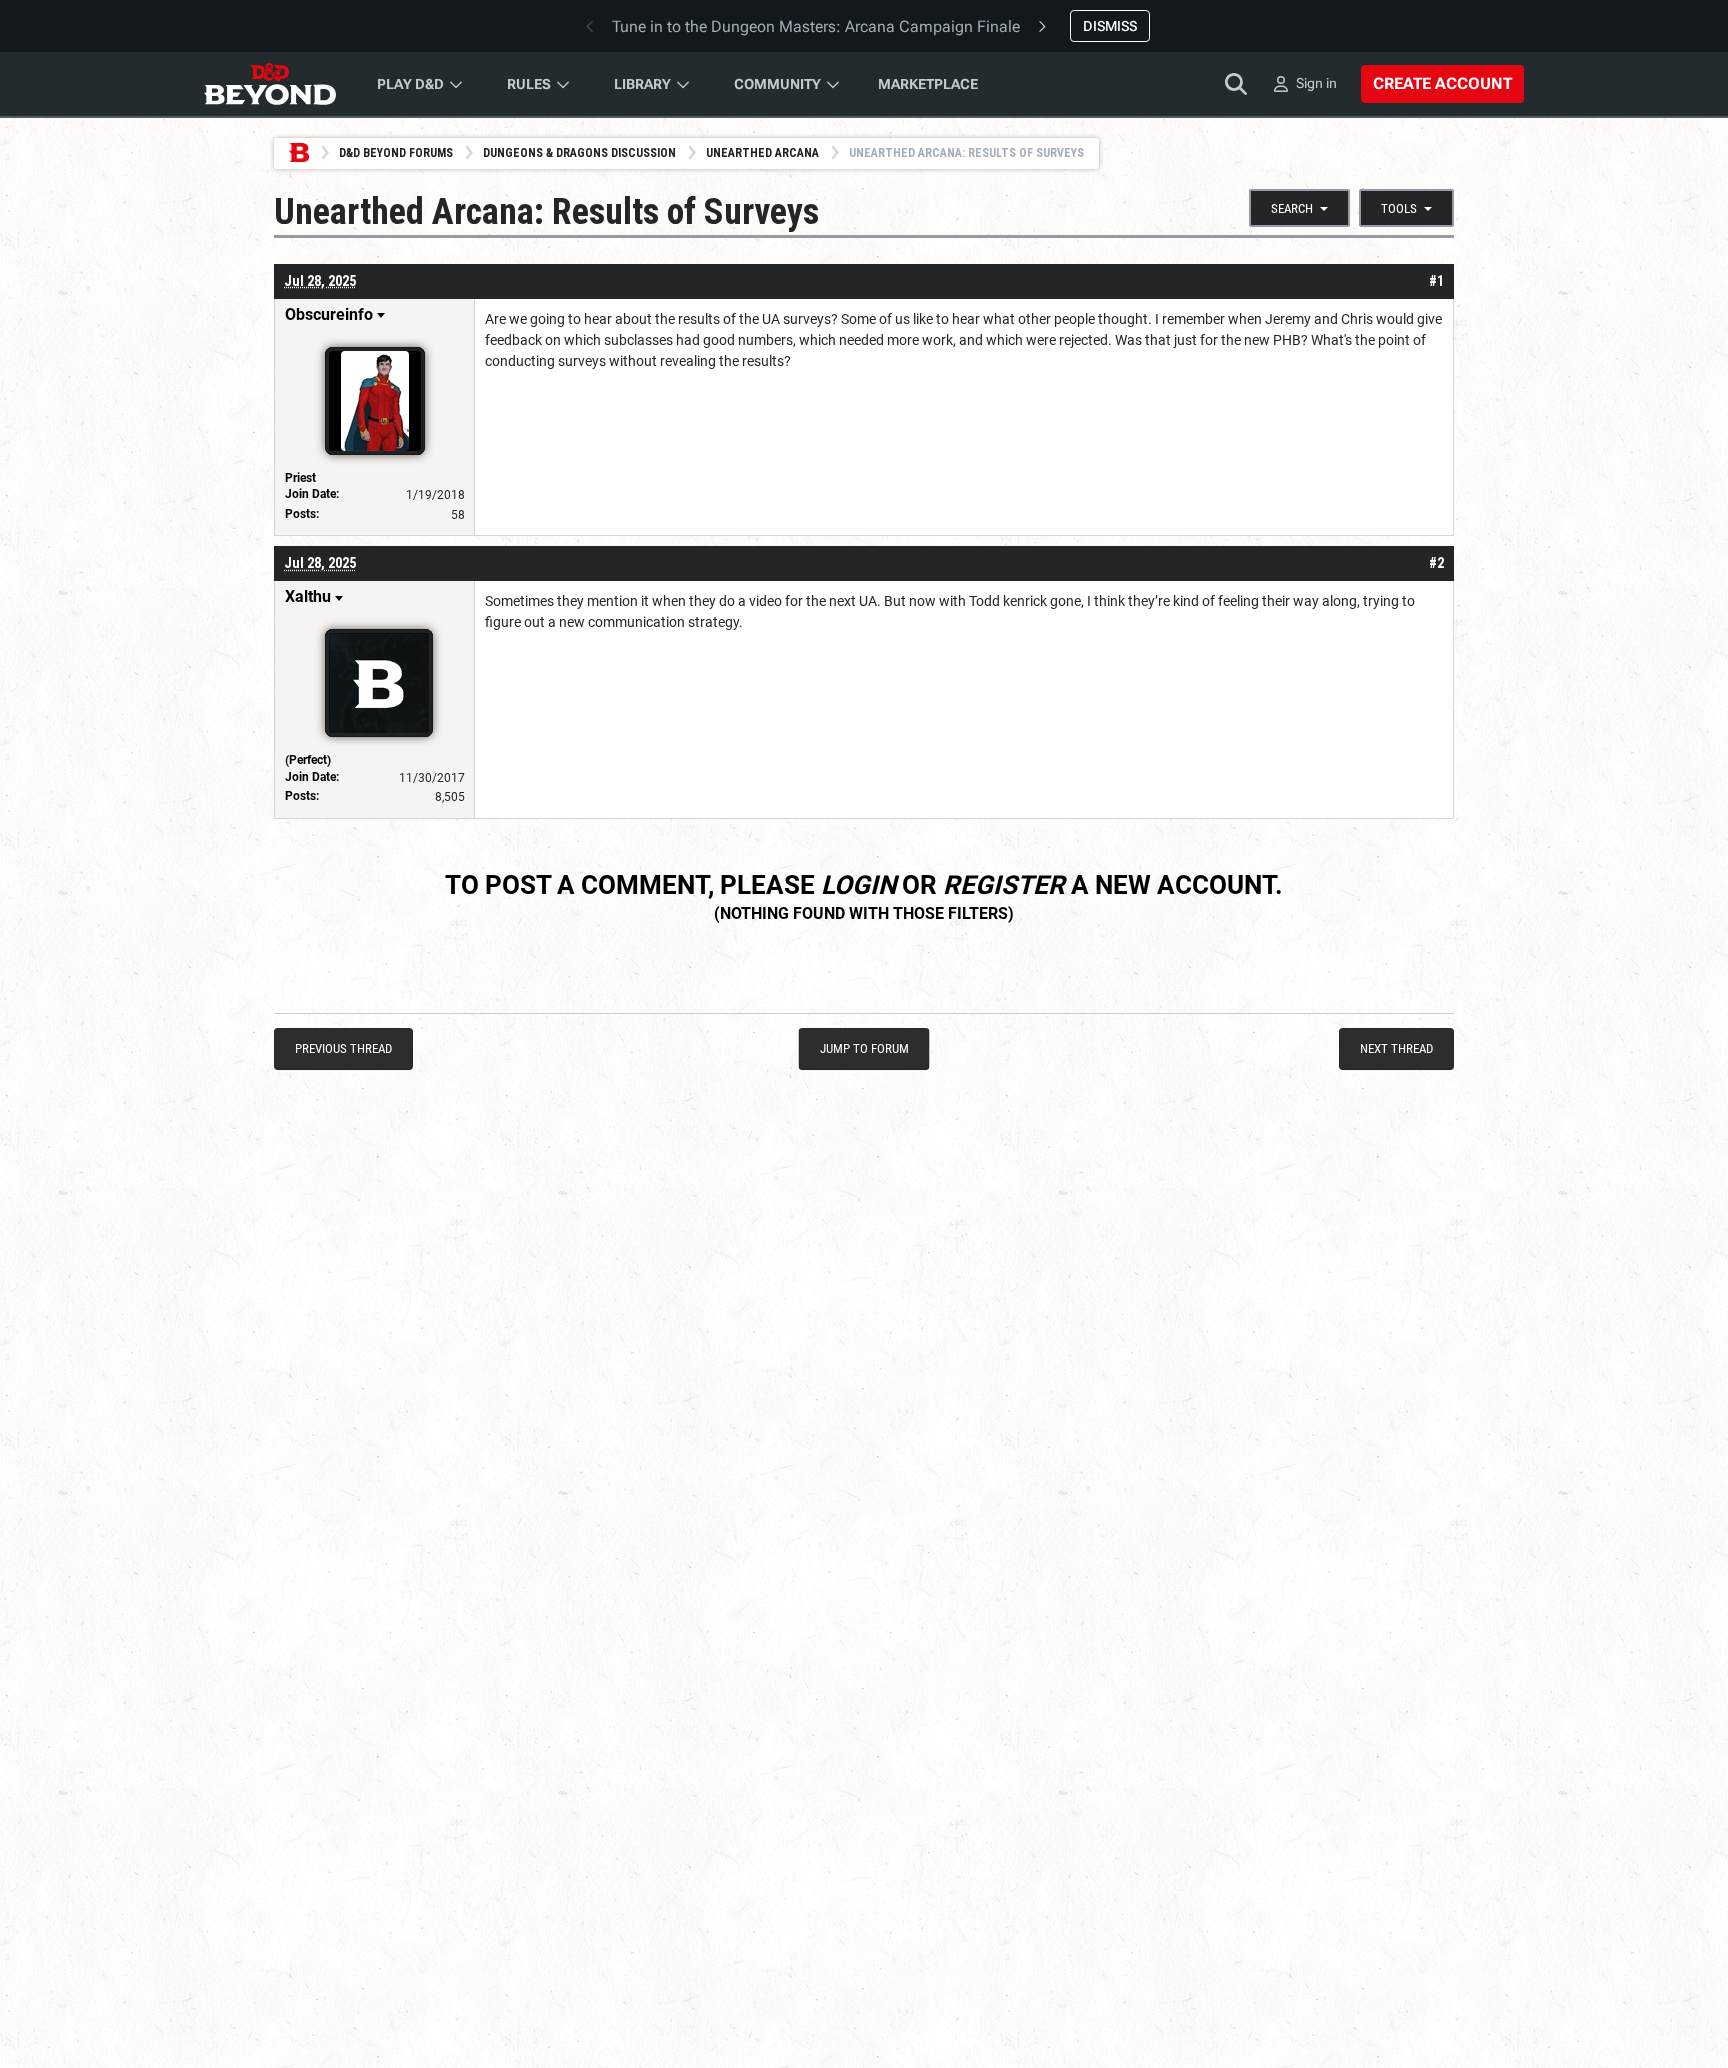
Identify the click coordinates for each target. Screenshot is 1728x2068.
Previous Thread (343, 1048)
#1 (1436, 281)
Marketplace (928, 84)
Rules (529, 84)
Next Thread (1396, 1048)
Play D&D (410, 84)
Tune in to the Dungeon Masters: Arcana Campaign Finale (816, 26)
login (858, 885)
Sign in (1316, 83)
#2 (1436, 563)
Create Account (1442, 83)
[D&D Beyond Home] (270, 84)
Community (777, 84)
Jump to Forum (864, 1048)
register (1004, 885)
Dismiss (1110, 26)
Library (642, 84)
